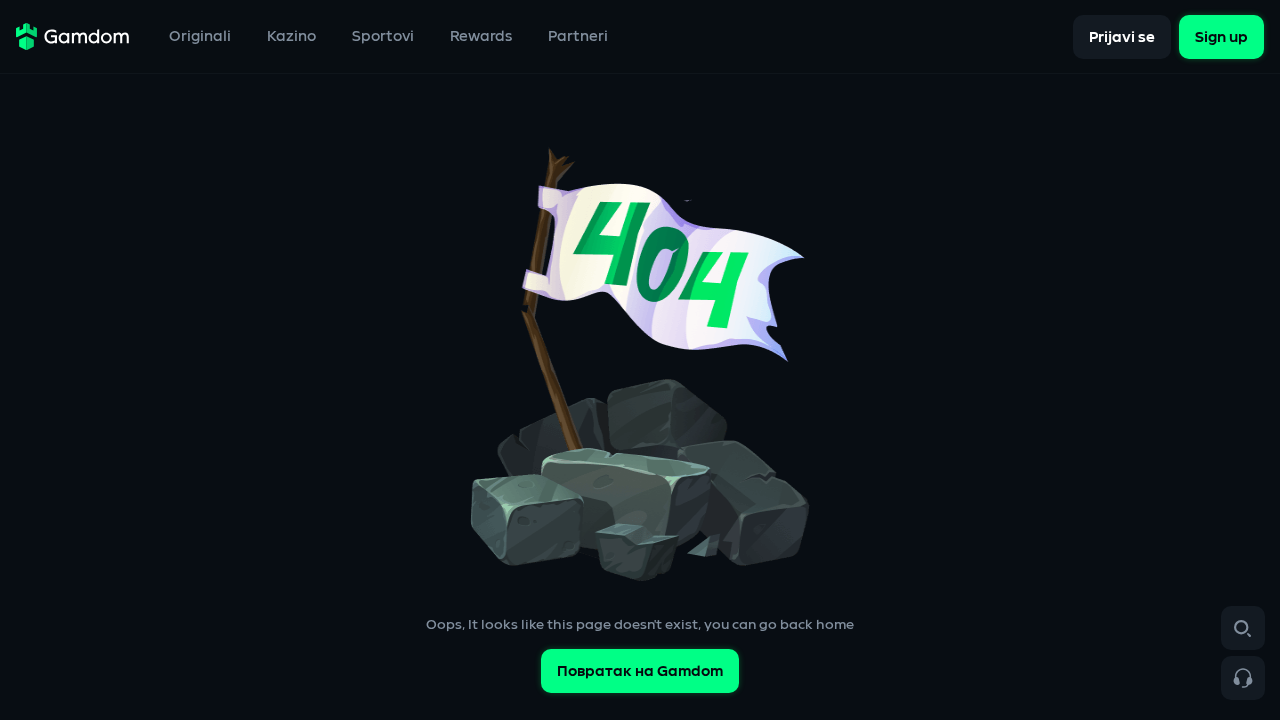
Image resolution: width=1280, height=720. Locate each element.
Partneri (578, 36)
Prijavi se (1122, 36)
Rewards (481, 36)
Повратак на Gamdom (640, 671)
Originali (200, 36)
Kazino (291, 36)
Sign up (1221, 36)
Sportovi (383, 36)
